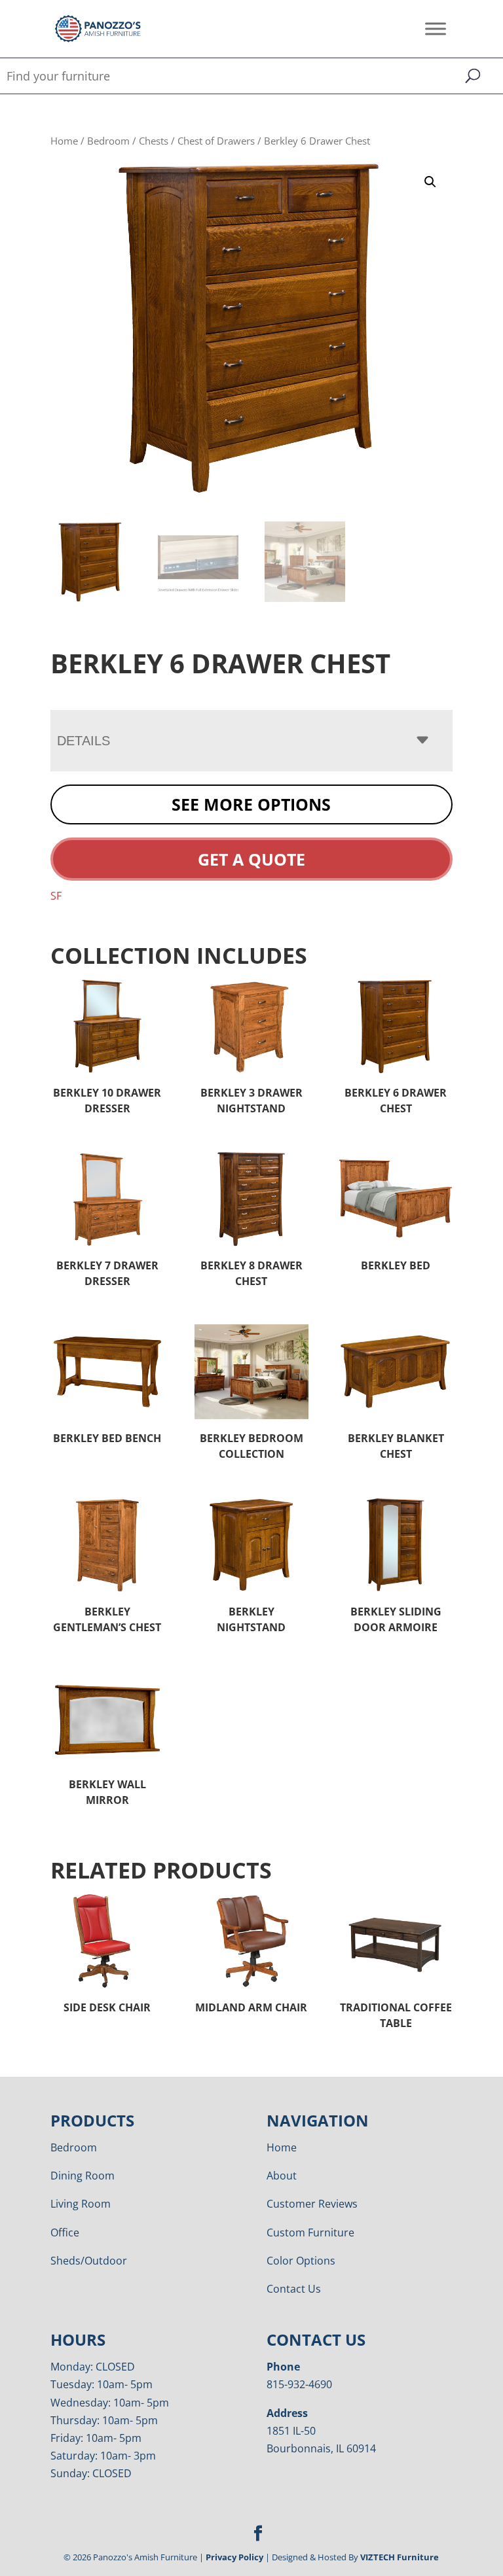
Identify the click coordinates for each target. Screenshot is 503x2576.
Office (65, 2232)
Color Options (301, 2261)
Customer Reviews (312, 2204)
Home (64, 141)
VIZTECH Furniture (400, 2557)
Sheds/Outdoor (89, 2261)
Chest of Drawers (216, 141)
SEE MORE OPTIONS (251, 804)
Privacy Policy (234, 2557)
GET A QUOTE (251, 859)
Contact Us (294, 2289)
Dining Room (83, 2176)
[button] (430, 182)
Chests (154, 141)
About (282, 2176)
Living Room (81, 2204)
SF (56, 896)
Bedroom (108, 141)
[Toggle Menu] (436, 28)
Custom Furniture (310, 2232)
